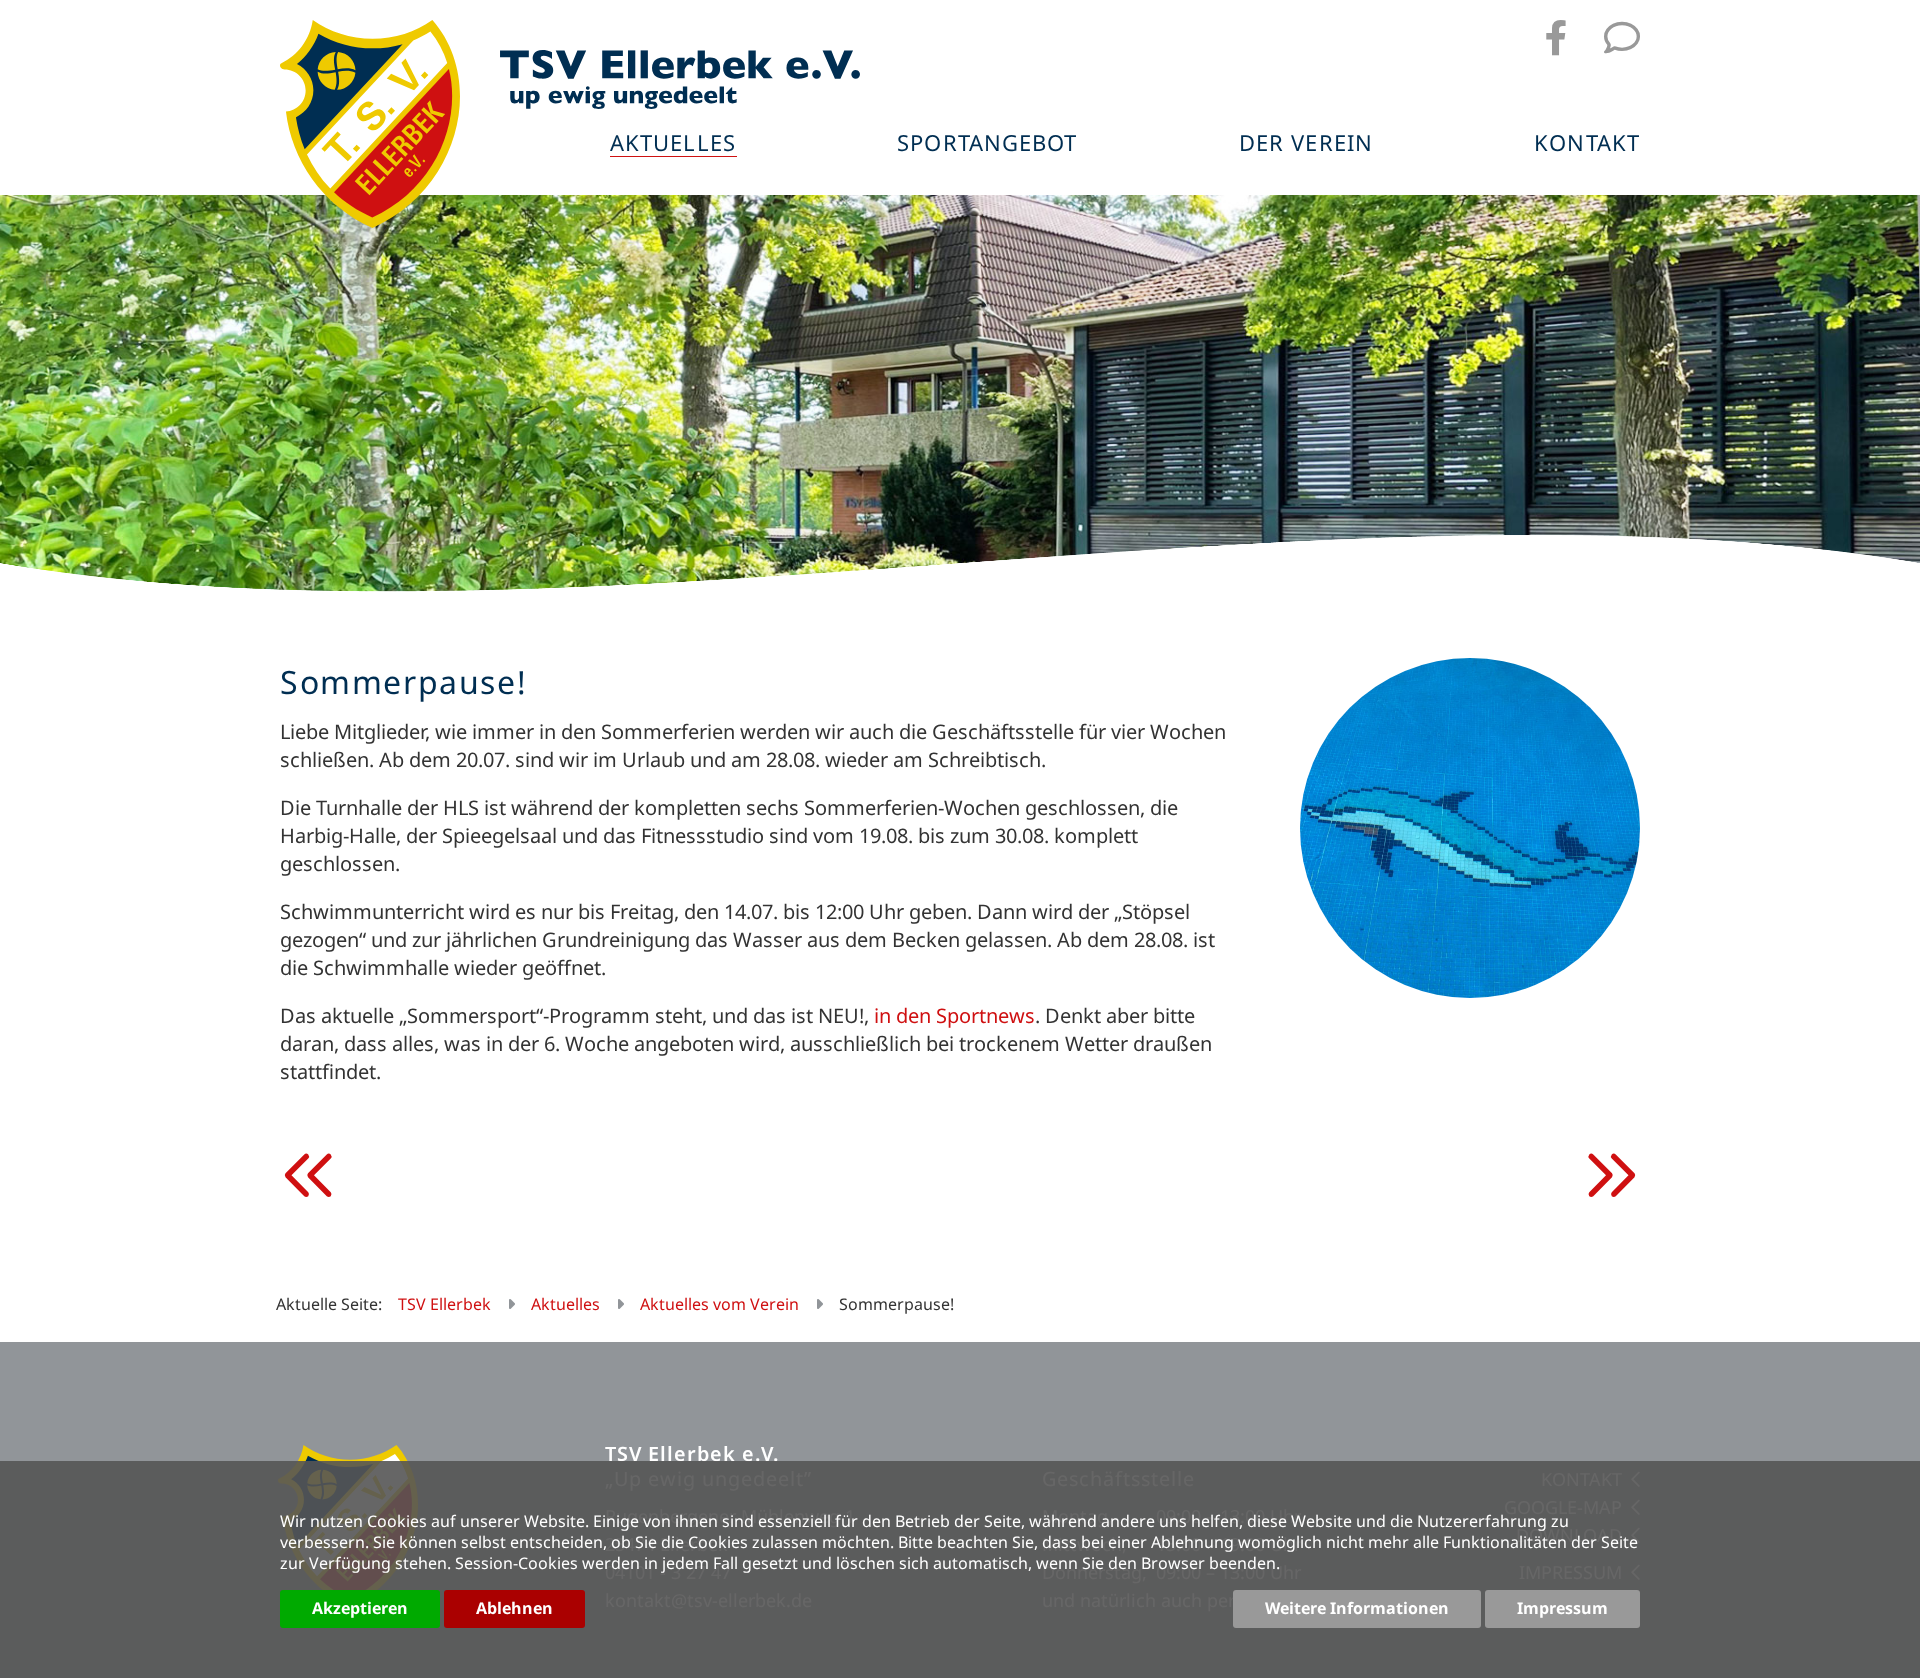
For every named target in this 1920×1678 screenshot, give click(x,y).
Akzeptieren (360, 1608)
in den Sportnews (954, 1015)
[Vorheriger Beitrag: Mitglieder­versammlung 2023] (310, 1176)
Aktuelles (673, 144)
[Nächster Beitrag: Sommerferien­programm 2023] (1610, 1176)
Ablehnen (514, 1608)
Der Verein (1306, 144)
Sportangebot (987, 144)
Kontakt (1587, 144)
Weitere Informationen (1357, 1608)
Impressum (1562, 1608)
